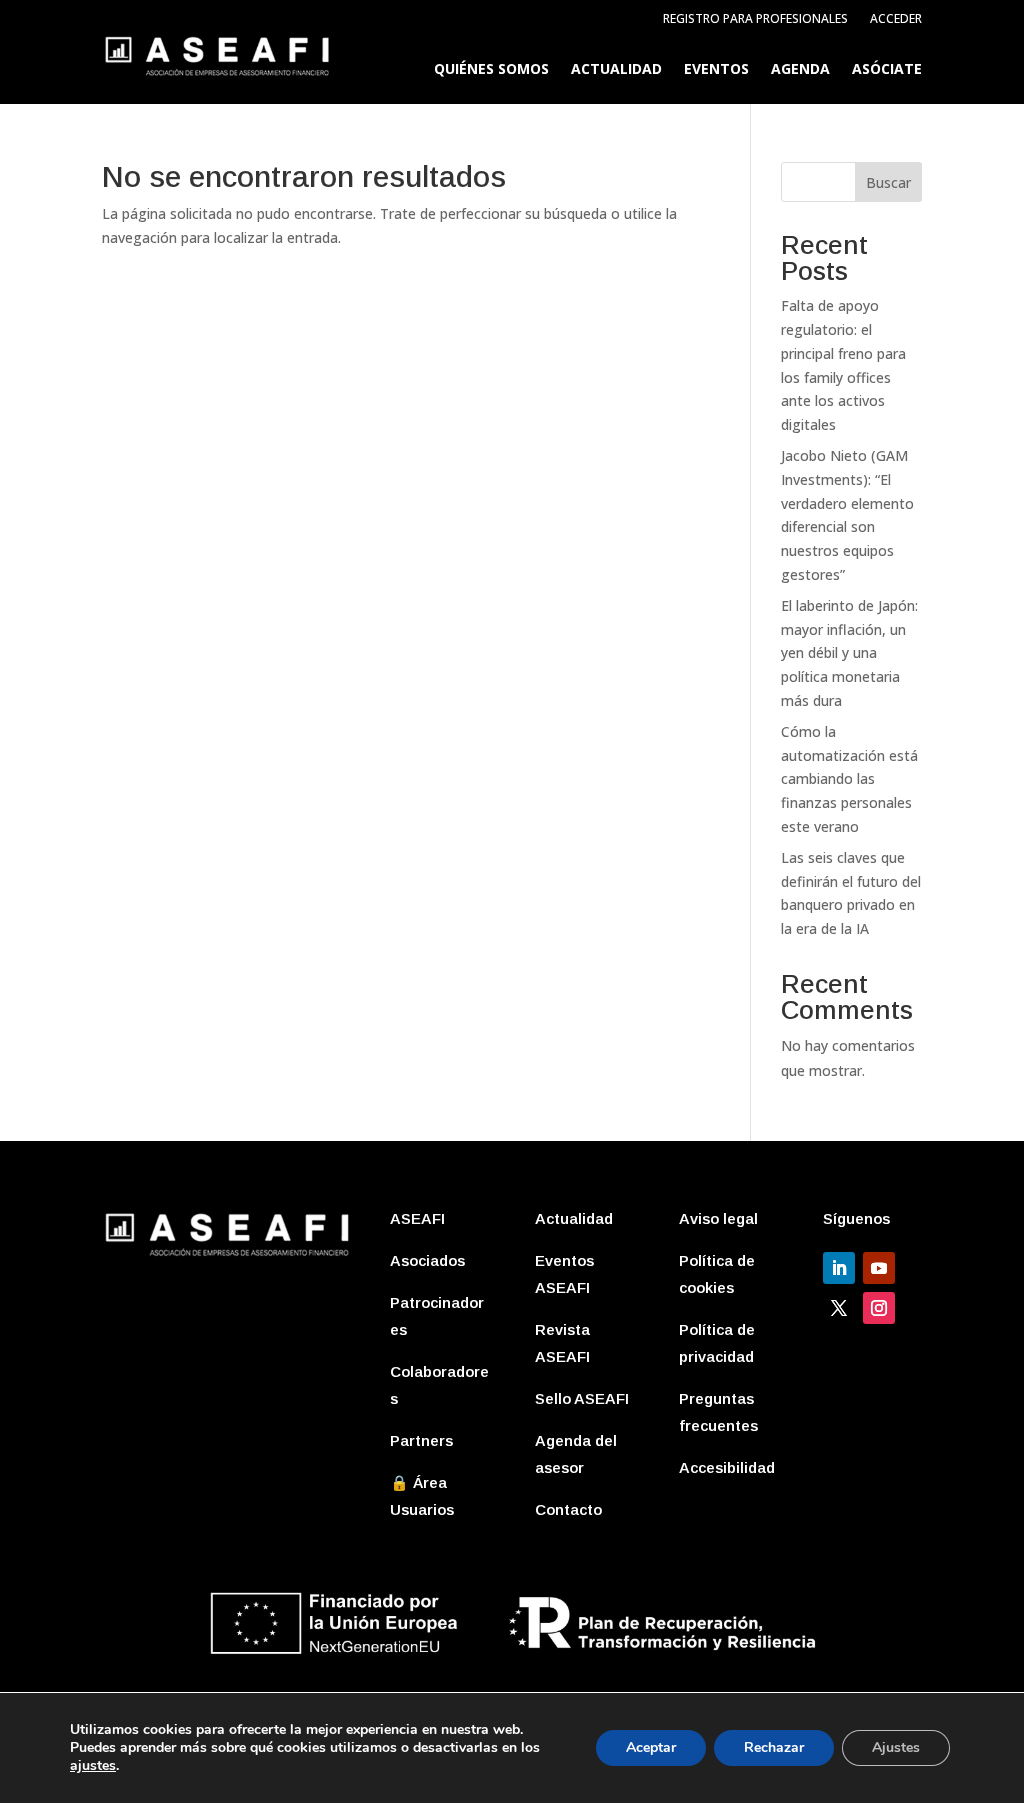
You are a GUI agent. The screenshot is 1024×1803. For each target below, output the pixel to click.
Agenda (800, 70)
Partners (421, 1440)
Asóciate (887, 70)
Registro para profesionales (755, 19)
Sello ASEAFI (582, 1398)
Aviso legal (718, 1218)
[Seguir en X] (839, 1308)
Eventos (716, 70)
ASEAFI (417, 1218)
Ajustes (896, 1747)
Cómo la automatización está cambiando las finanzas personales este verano (849, 779)
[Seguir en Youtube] (879, 1268)
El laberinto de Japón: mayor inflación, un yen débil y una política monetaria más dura (849, 653)
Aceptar (651, 1747)
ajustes (93, 1766)
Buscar (888, 182)
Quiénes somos (491, 70)
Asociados (427, 1260)
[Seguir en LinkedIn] (839, 1268)
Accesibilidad (727, 1467)
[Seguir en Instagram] (879, 1308)
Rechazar (774, 1747)
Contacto (568, 1509)
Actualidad (616, 70)
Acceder (896, 19)
